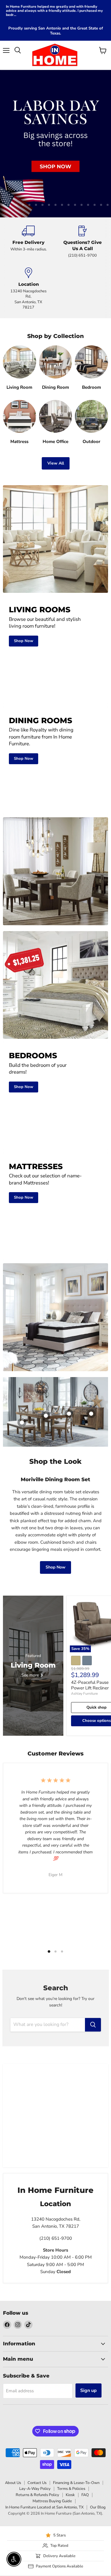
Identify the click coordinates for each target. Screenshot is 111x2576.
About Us (13, 2481)
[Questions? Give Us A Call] (83, 240)
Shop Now (55, 1565)
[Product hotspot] (69, 1412)
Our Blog (98, 2506)
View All (56, 461)
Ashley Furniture (84, 1692)
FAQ (85, 2493)
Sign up (89, 2389)
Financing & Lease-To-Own (76, 2481)
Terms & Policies (71, 2487)
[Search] (93, 2023)
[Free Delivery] (29, 240)
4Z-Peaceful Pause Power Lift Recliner (90, 1683)
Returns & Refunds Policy (37, 2493)
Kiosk (70, 2493)
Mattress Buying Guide (52, 2499)
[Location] (29, 287)
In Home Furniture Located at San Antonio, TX (44, 2506)
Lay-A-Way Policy (35, 2487)
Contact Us (37, 2481)
